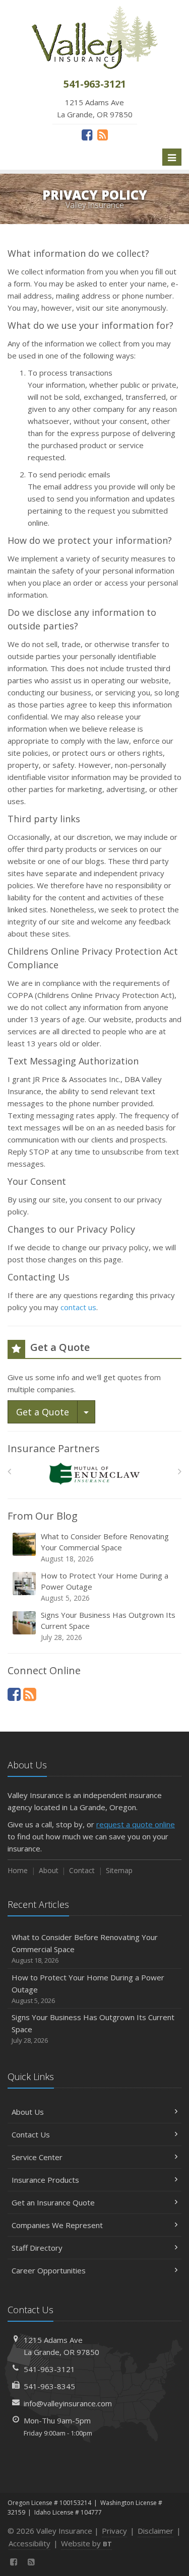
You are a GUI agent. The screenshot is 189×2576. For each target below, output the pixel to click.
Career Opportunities (49, 2270)
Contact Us (31, 2134)
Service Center (37, 2157)
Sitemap (119, 1870)
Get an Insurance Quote (53, 2202)
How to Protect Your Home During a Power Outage (105, 1587)
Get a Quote (43, 1412)
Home (18, 1870)
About (49, 1870)
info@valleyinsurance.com (68, 2403)
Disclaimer (155, 2531)
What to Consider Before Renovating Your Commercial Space (105, 1547)
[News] (103, 134)
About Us (28, 2112)
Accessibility (29, 2543)
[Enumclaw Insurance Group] (94, 1474)
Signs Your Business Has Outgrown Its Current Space (108, 1626)
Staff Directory (37, 2248)
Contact (82, 1870)
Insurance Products (45, 2180)
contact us (78, 1307)
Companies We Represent (57, 2225)
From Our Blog (43, 1516)
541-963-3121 (49, 2369)
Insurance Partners (54, 1448)
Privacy (114, 2531)
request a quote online (136, 1824)
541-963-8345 (49, 2386)
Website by (86, 2543)
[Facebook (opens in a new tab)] (87, 134)
